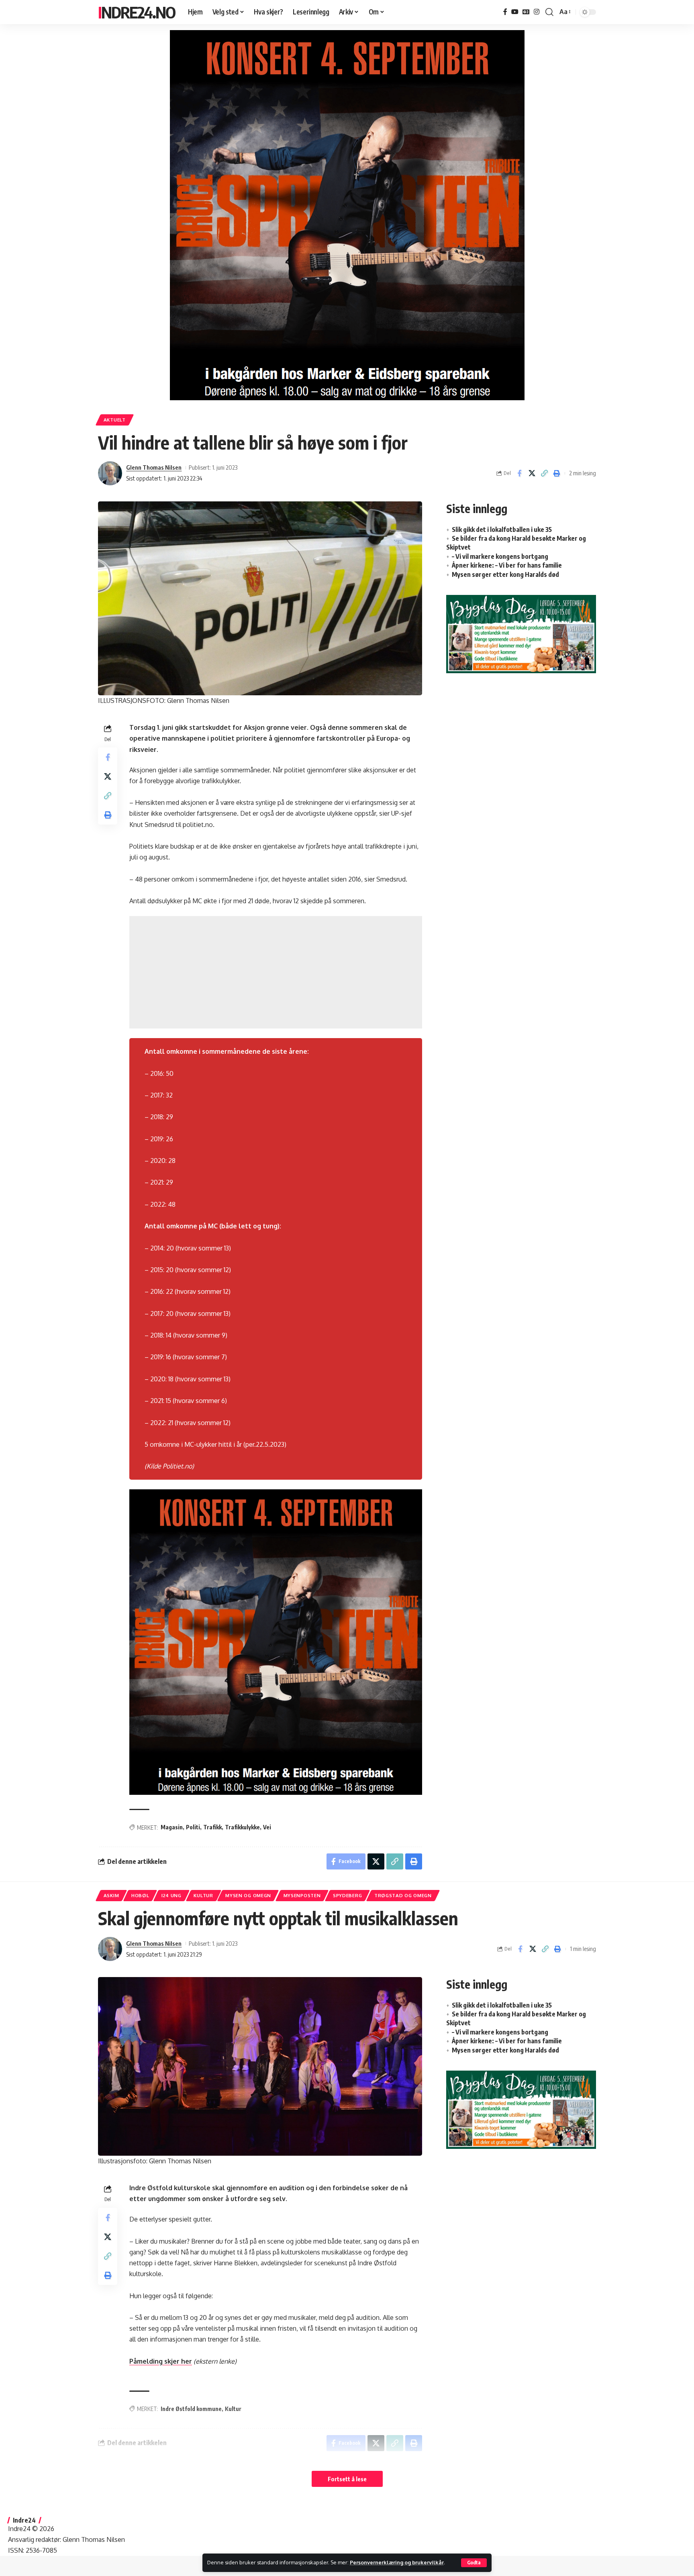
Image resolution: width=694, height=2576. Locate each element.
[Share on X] (532, 473)
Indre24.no (137, 12)
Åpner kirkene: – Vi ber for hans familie (507, 565)
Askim (111, 1895)
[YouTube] (515, 12)
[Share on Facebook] (519, 473)
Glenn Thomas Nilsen (154, 467)
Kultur (203, 1895)
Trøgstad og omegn (403, 1895)
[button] (474, 2563)
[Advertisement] (276, 972)
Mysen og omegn (248, 1895)
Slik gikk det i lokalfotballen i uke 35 (502, 529)
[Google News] (526, 12)
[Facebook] (505, 12)
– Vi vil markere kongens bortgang (500, 556)
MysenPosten (302, 1895)
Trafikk (212, 1827)
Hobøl (140, 1895)
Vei (267, 1827)
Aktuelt (115, 420)
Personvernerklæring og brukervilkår (397, 2562)
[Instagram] (537, 12)
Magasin (172, 1827)
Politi (193, 1827)
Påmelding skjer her (161, 2361)
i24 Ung (171, 1895)
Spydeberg (347, 1895)
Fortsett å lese (347, 2479)
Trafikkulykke (242, 1827)
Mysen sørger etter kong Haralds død (505, 574)
